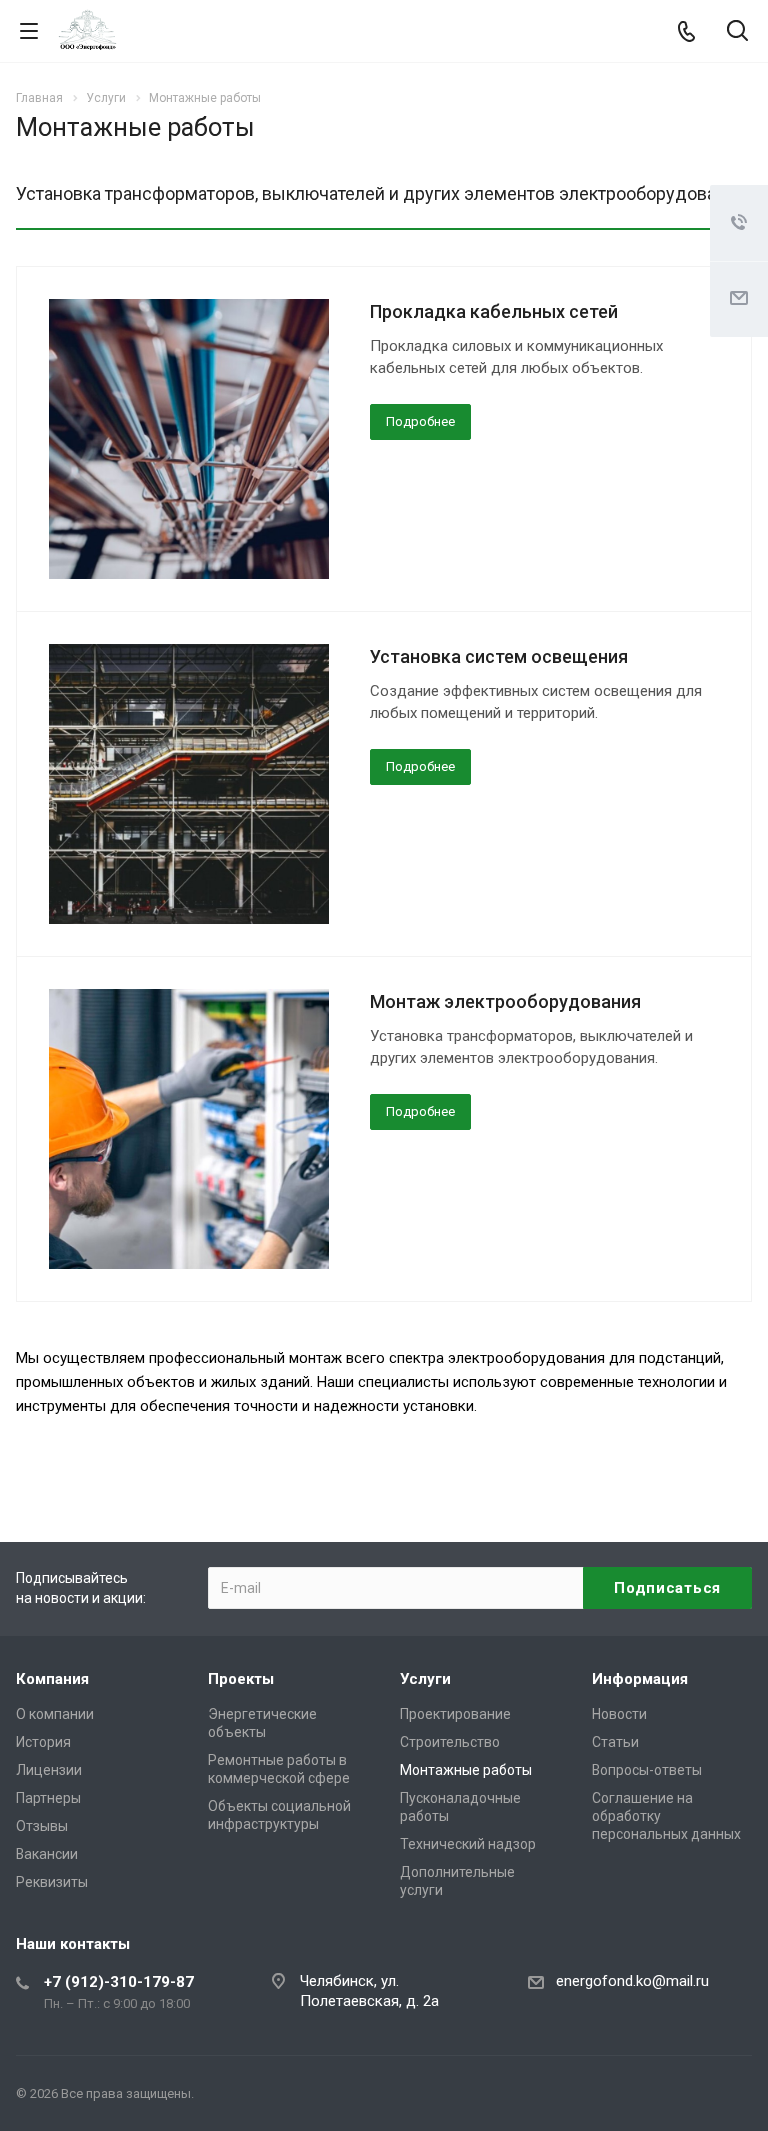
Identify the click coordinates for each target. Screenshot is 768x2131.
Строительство (450, 1742)
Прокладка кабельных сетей (494, 311)
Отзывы (42, 1826)
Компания (52, 1679)
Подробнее (420, 421)
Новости (619, 1714)
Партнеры (48, 1798)
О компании (55, 1714)
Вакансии (47, 1854)
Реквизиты (52, 1882)
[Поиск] (737, 32)
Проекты (241, 1679)
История (43, 1742)
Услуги (425, 1679)
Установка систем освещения (499, 656)
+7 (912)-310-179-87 (119, 1982)
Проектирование (455, 1714)
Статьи (615, 1742)
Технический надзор (468, 1844)
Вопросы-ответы (647, 1770)
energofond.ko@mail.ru (632, 1981)
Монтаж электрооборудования (505, 1001)
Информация (640, 1679)
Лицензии (49, 1770)
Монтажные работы (466, 1770)
